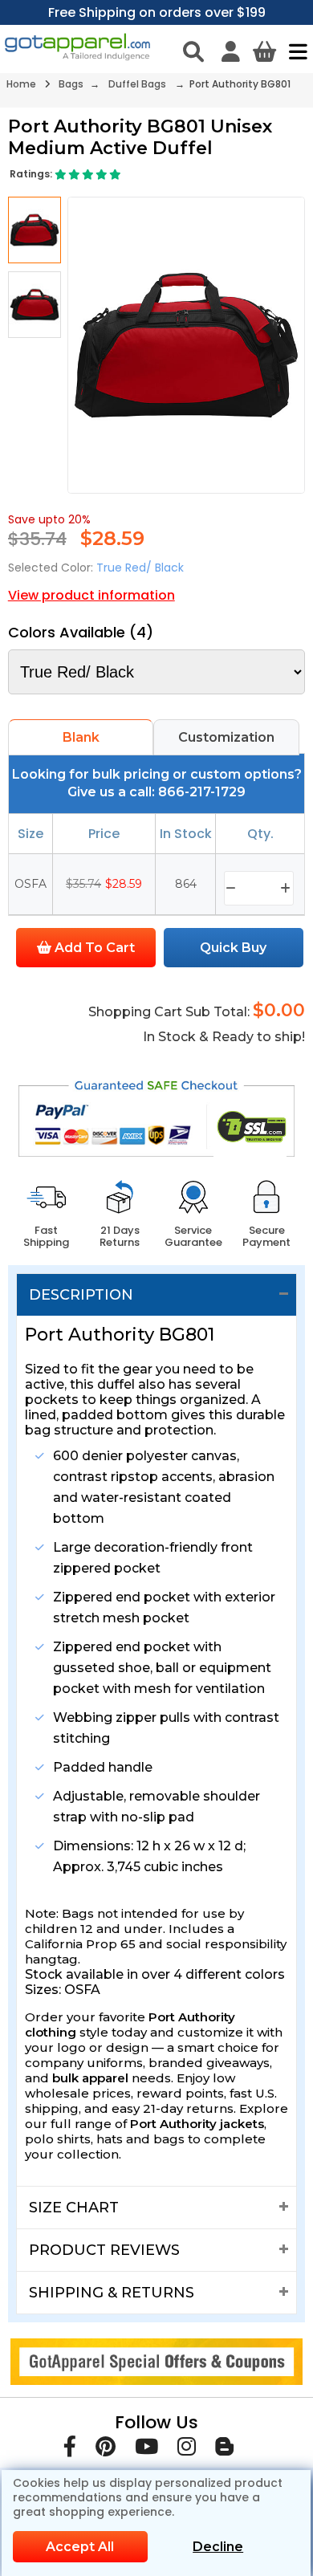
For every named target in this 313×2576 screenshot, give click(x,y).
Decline (218, 2547)
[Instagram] (187, 2450)
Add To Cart (93, 948)
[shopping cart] (264, 51)
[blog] (224, 2450)
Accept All (80, 2547)
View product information (91, 595)
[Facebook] (70, 2450)
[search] (193, 51)
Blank (81, 737)
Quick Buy (233, 948)
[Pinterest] (106, 2450)
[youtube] (146, 2450)
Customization (226, 737)
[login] (231, 51)
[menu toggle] (294, 51)
